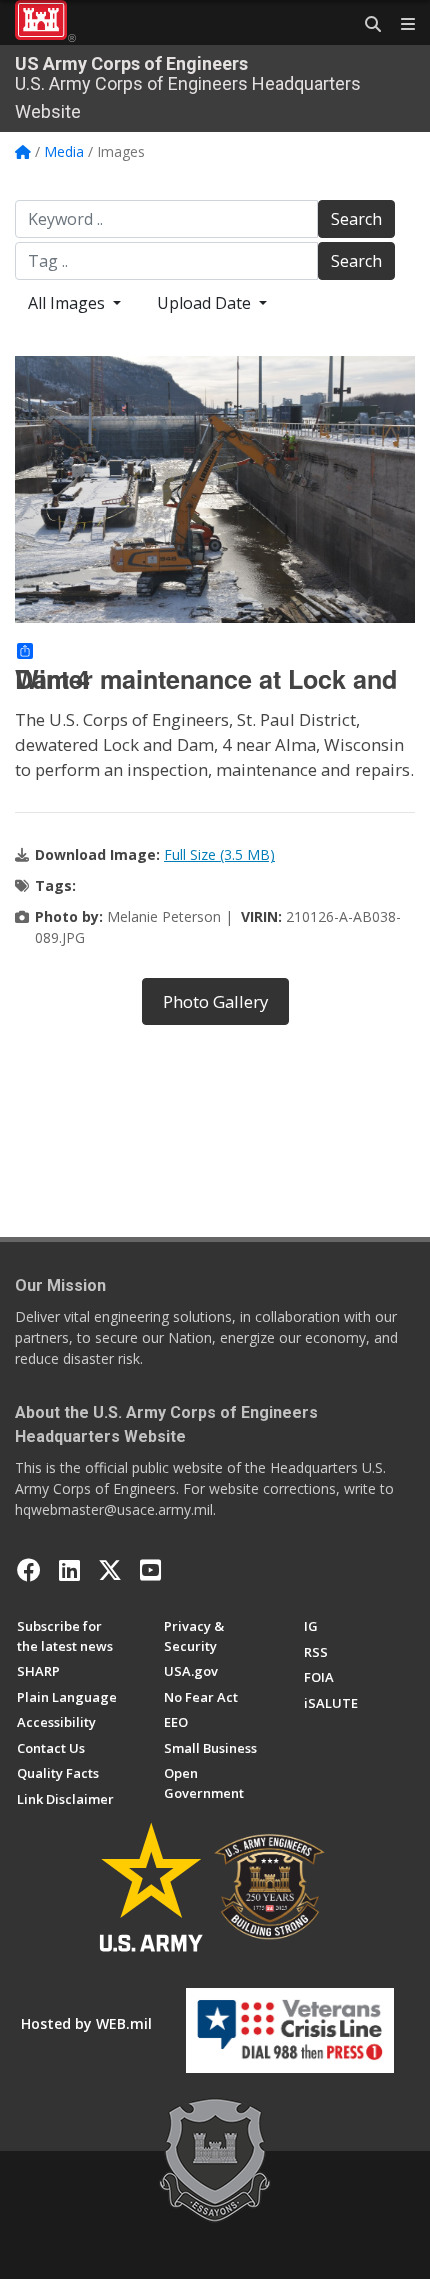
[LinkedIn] (69, 1570)
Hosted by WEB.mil (86, 2023)
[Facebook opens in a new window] (29, 1570)
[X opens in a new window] (110, 1570)
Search (356, 219)
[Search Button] (366, 25)
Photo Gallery (215, 1001)
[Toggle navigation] (400, 25)
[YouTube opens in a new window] (150, 1570)
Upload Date (206, 303)
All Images (68, 303)
